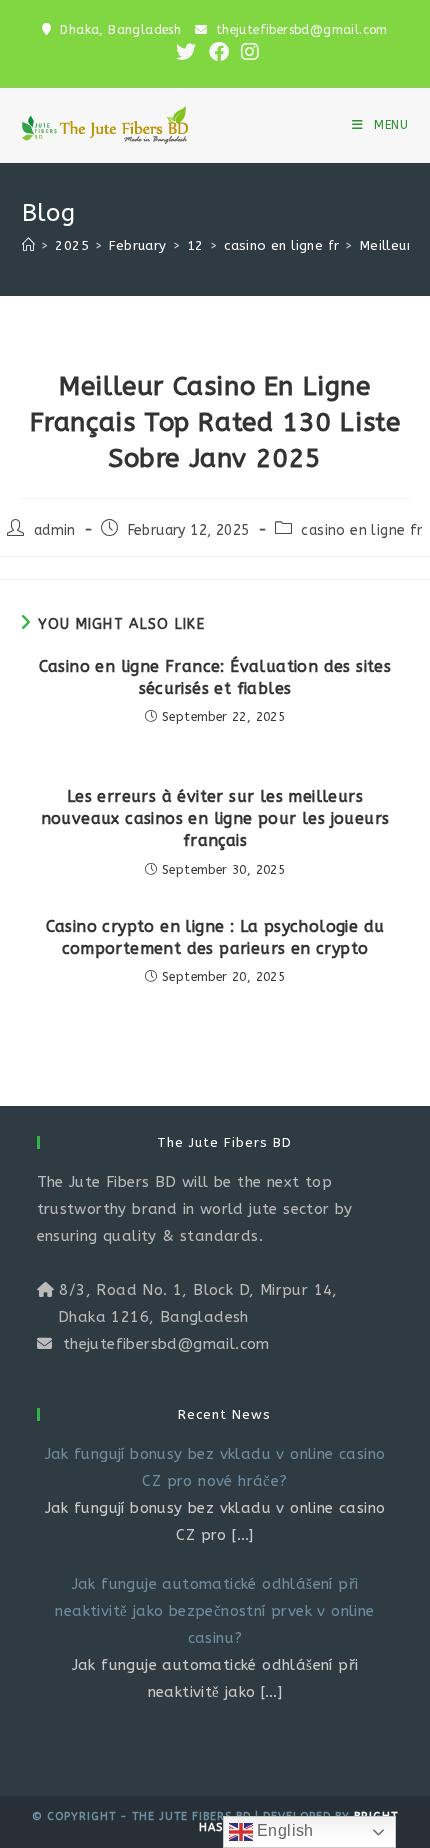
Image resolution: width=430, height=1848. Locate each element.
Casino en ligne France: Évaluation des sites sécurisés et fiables (215, 677)
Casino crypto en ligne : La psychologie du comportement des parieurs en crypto (215, 937)
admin (55, 530)
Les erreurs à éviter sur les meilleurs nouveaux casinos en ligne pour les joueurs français (215, 819)
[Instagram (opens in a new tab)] (247, 52)
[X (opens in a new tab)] (186, 52)
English (283, 1830)
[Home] (28, 245)
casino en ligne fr (361, 530)
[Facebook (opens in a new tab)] (219, 52)
